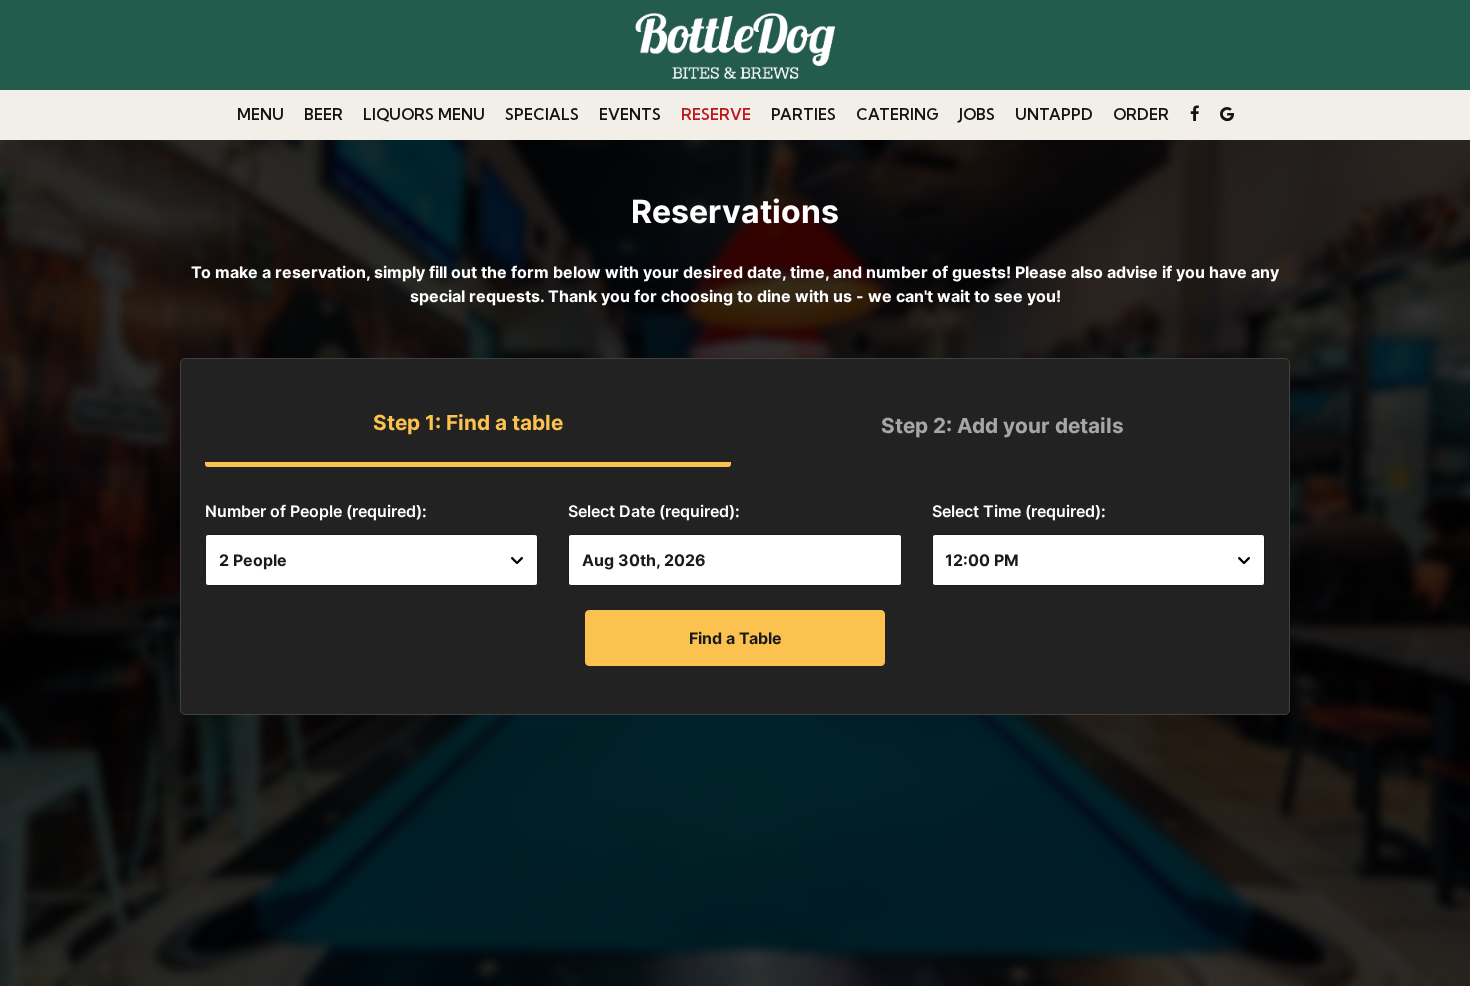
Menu (260, 114)
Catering (897, 114)
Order (1141, 114)
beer (323, 114)
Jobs (977, 114)
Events (630, 114)
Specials (542, 114)
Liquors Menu (424, 114)
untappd (1054, 114)
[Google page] (1227, 114)
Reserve (716, 114)
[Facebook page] (1195, 114)
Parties (803, 114)
